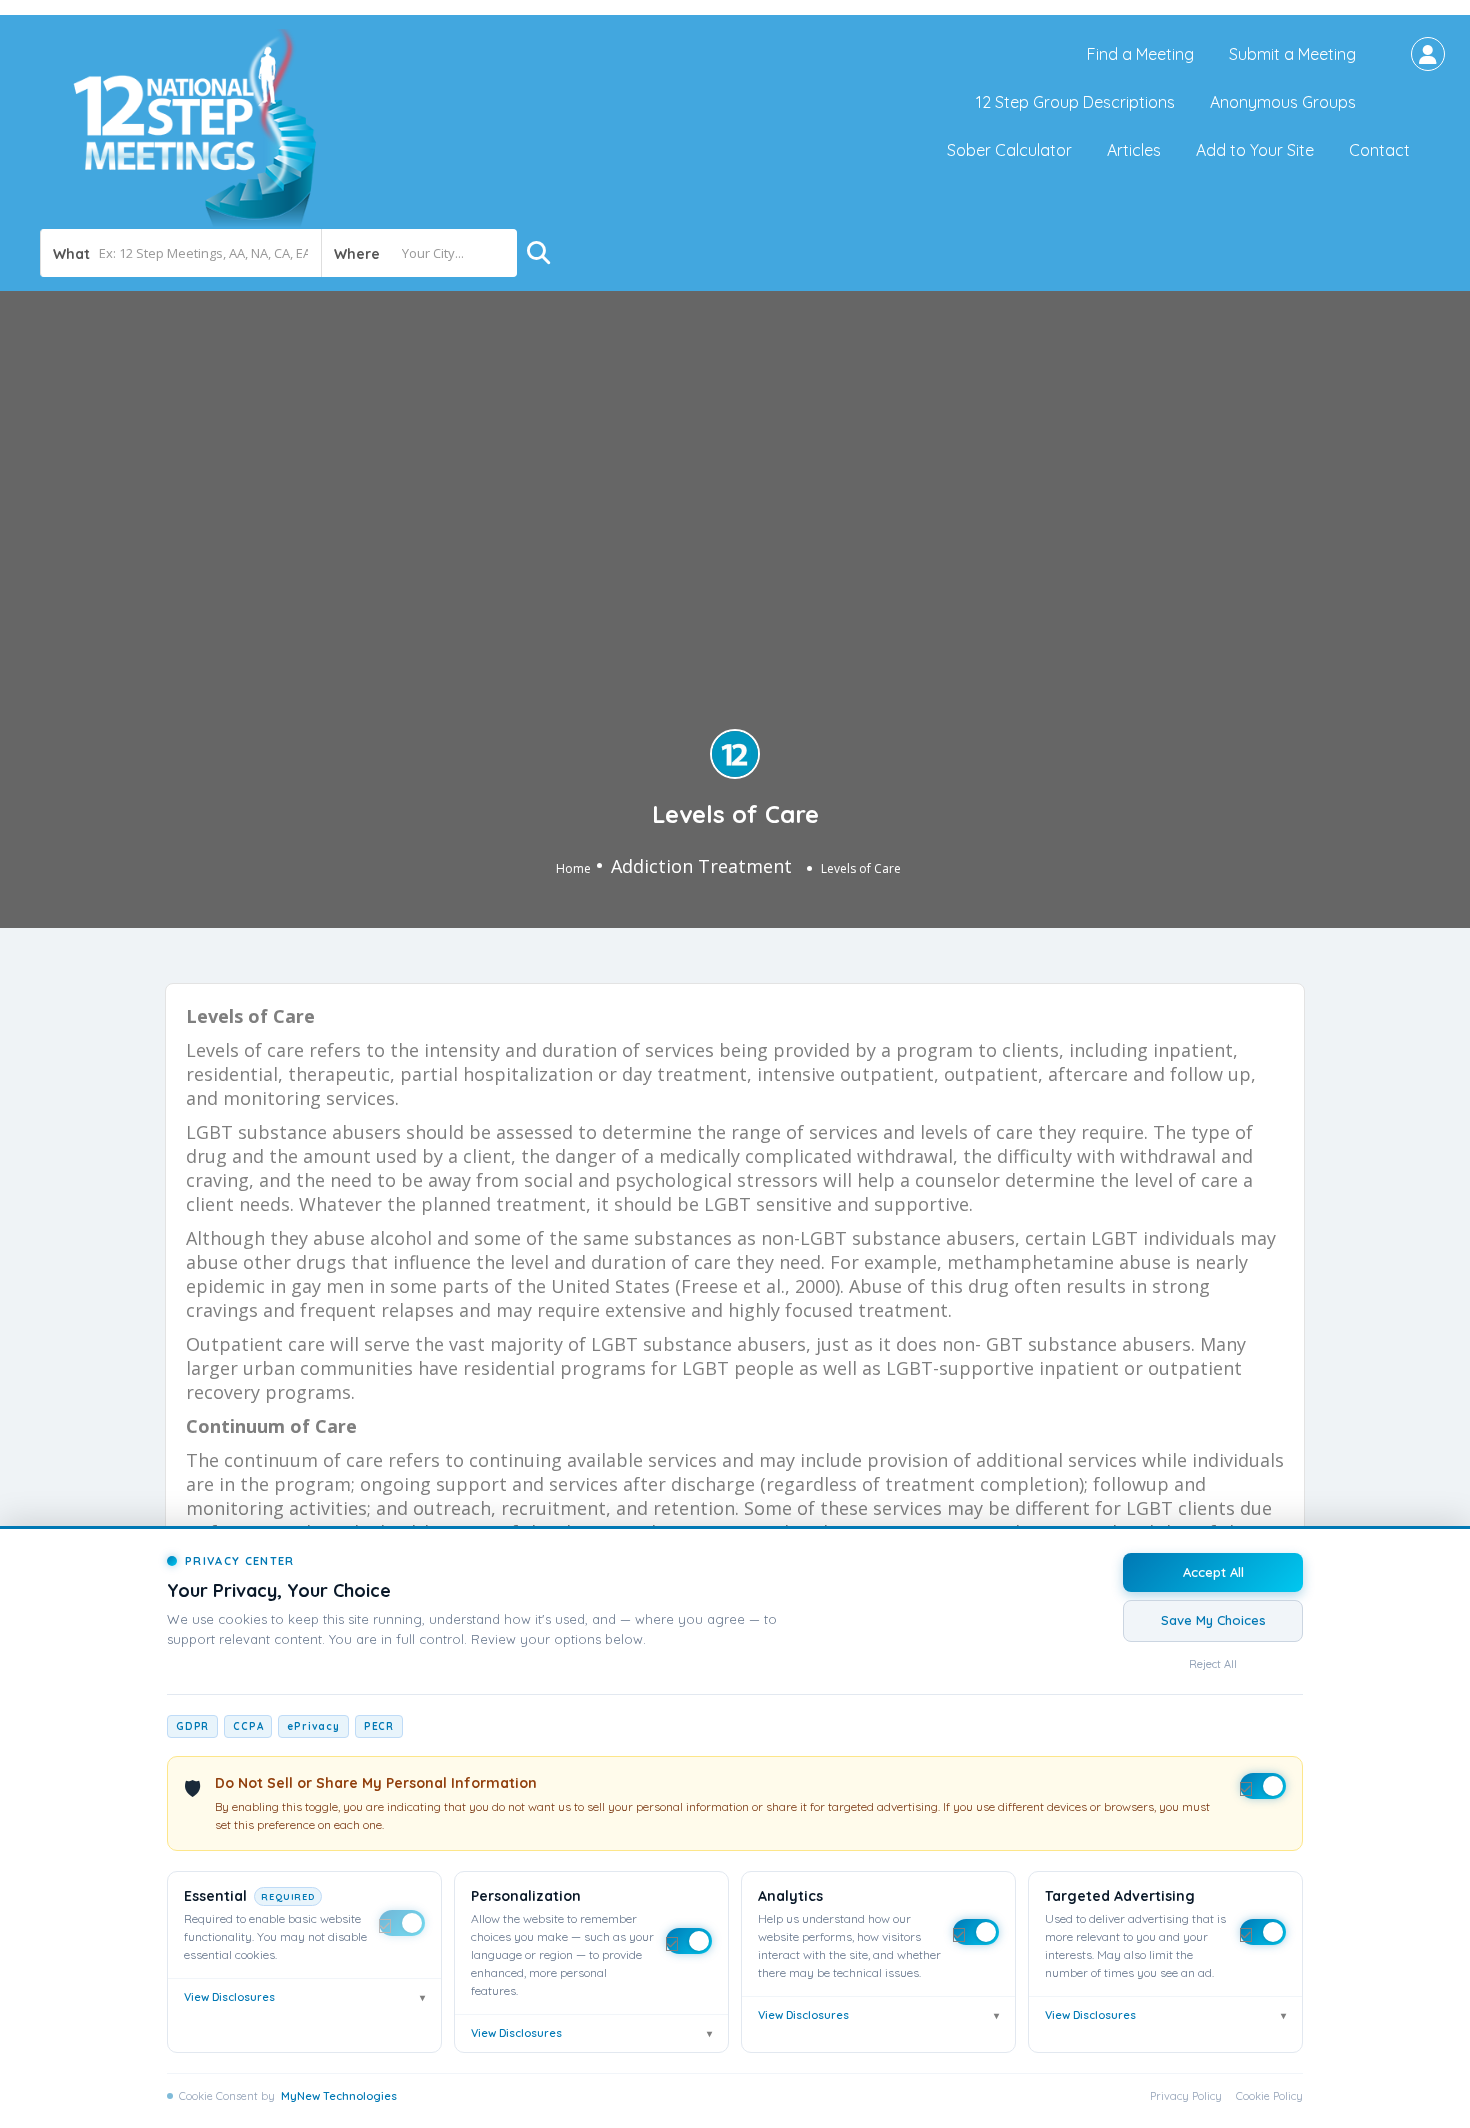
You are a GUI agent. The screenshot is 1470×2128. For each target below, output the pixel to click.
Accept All (1213, 1572)
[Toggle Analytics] (976, 1932)
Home (573, 868)
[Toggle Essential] (402, 1923)
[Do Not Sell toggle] (1263, 1786)
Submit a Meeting (1292, 54)
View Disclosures (304, 1997)
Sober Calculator (1009, 150)
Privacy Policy (1186, 2096)
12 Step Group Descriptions (1075, 102)
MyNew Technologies (339, 2096)
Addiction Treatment (701, 866)
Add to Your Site (1255, 150)
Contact (1379, 150)
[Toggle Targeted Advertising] (1263, 1932)
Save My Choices (1213, 1620)
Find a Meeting (1140, 54)
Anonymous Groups (1283, 102)
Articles (1134, 150)
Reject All (1213, 1664)
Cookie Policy (1269, 2096)
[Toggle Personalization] (689, 1941)
